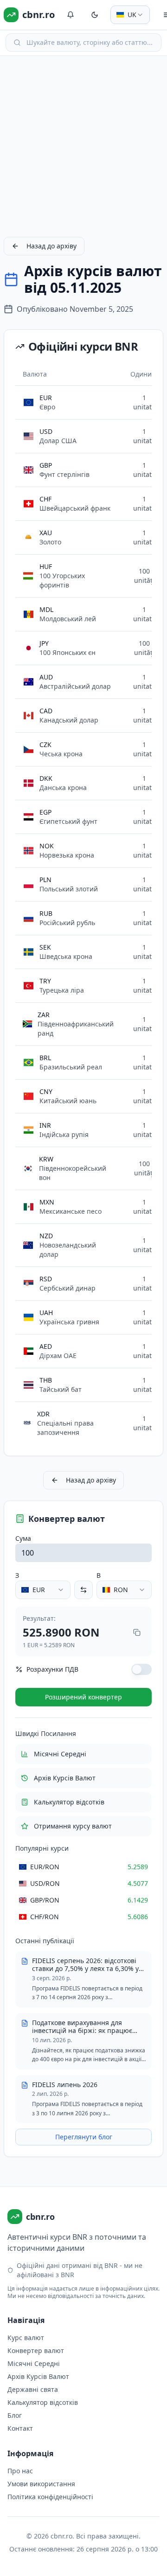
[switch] (141, 1669)
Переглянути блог (84, 2137)
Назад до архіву (51, 246)
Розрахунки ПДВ (52, 1669)
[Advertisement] (83, 146)
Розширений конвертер (83, 1697)
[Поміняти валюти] (83, 1590)
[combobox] (130, 15)
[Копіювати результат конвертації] (137, 1632)
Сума (23, 1538)
